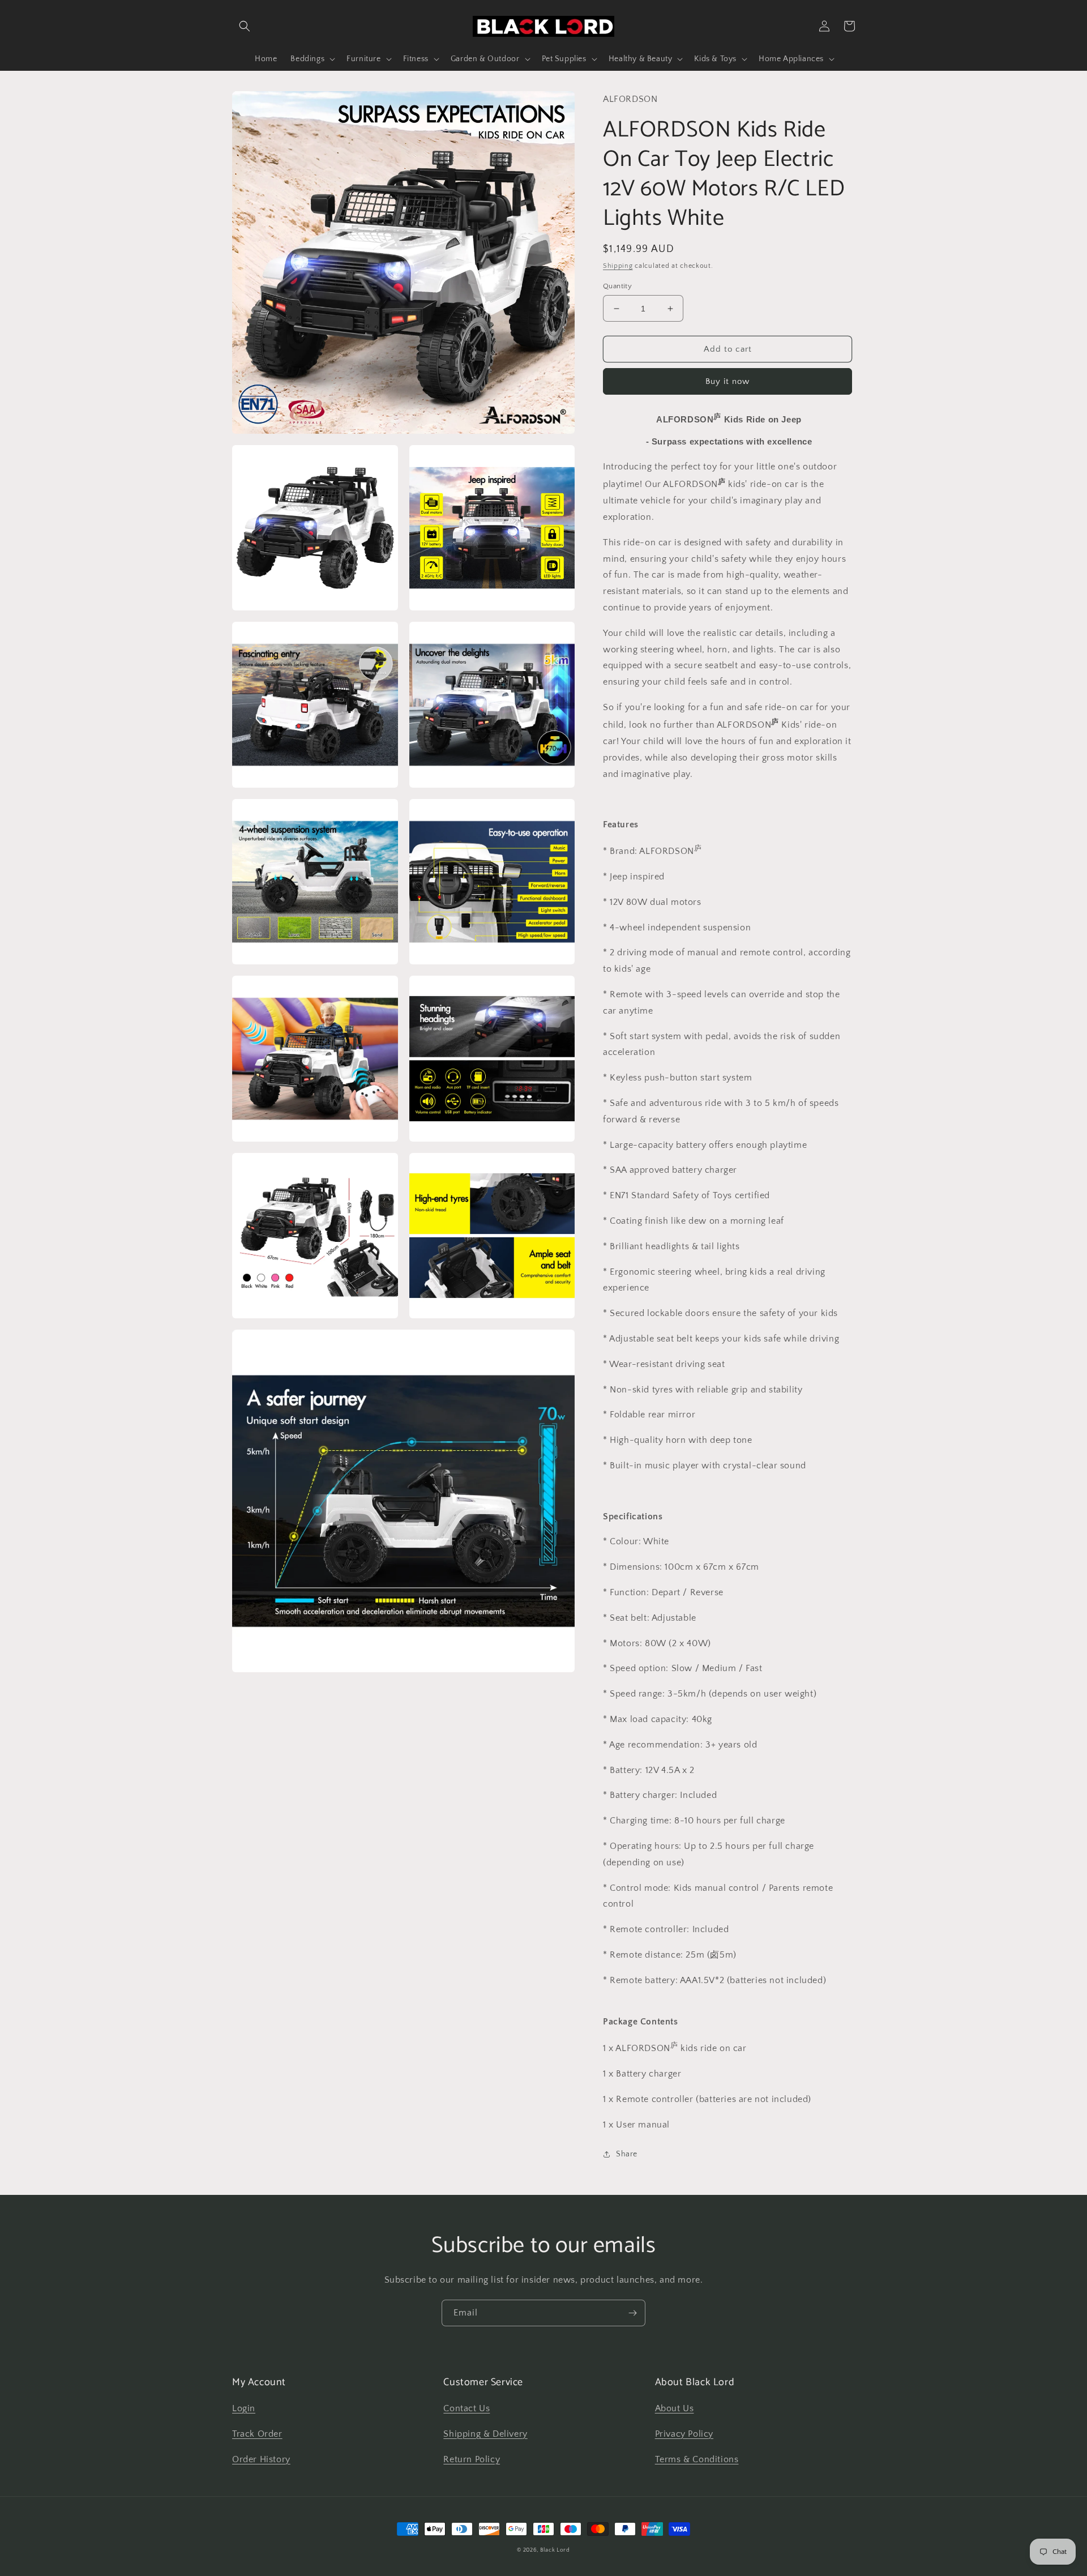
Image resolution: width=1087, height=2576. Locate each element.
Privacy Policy (684, 2434)
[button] (245, 26)
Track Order (257, 2434)
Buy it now (727, 381)
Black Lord (555, 2550)
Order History (261, 2459)
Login (244, 2408)
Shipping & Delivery (485, 2434)
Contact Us (467, 2408)
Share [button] (627, 2154)
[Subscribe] (632, 2313)
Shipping (618, 266)
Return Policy (472, 2459)
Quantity (617, 286)
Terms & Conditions (697, 2459)
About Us (675, 2408)
